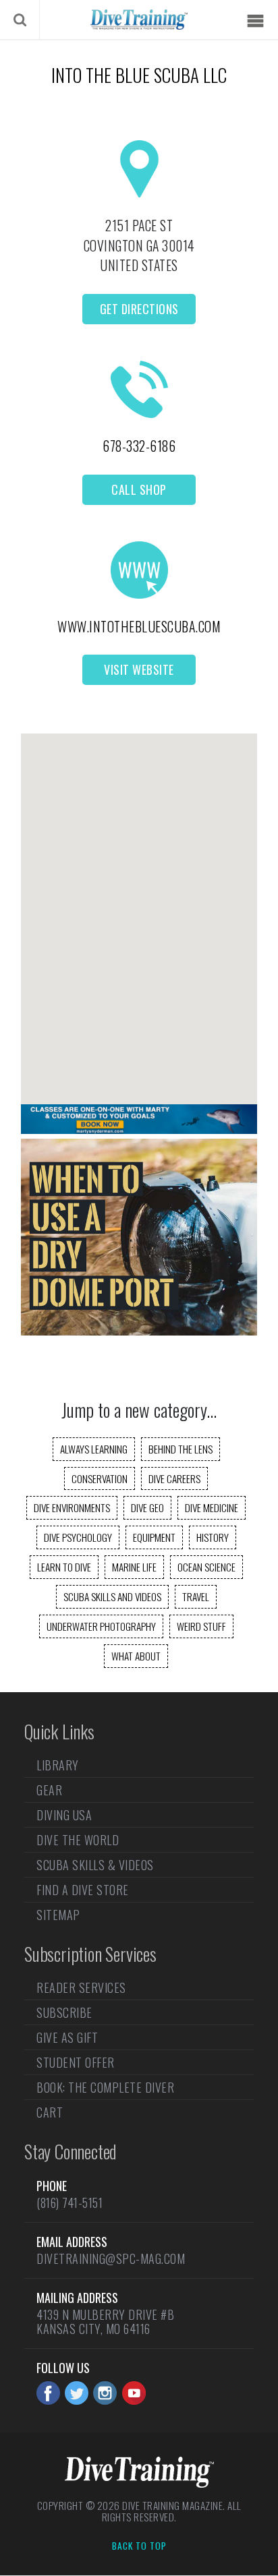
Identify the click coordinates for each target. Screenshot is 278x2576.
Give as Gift (67, 2037)
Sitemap (58, 1915)
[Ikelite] (139, 1331)
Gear (49, 1790)
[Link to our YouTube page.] (134, 2393)
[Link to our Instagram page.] (105, 2393)
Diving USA (64, 1815)
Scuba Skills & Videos (95, 1865)
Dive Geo (147, 1507)
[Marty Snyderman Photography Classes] (139, 1129)
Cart (50, 2112)
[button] (139, 907)
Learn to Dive (64, 1567)
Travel (196, 1596)
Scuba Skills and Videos (112, 1596)
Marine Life (134, 1567)
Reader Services (81, 1989)
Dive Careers (174, 1478)
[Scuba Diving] (139, 20)
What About (136, 1656)
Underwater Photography (101, 1626)
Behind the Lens (180, 1449)
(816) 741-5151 (69, 2203)
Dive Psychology (78, 1537)
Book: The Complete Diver (105, 2087)
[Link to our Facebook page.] (48, 2393)
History (213, 1537)
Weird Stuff (201, 1626)
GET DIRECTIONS (139, 309)
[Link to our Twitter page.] (77, 2393)
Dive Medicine (212, 1507)
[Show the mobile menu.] (255, 21)
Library (58, 1766)
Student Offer (76, 2062)
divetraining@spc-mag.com (111, 2258)
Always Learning (94, 1449)
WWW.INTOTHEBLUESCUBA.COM (139, 626)
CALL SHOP (139, 489)
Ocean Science (206, 1567)
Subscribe (64, 2012)
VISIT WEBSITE (139, 669)
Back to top (139, 2546)
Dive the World (78, 1840)
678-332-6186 (139, 446)
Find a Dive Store (83, 1890)
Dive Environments (72, 1507)
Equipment (154, 1537)
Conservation (100, 1478)
